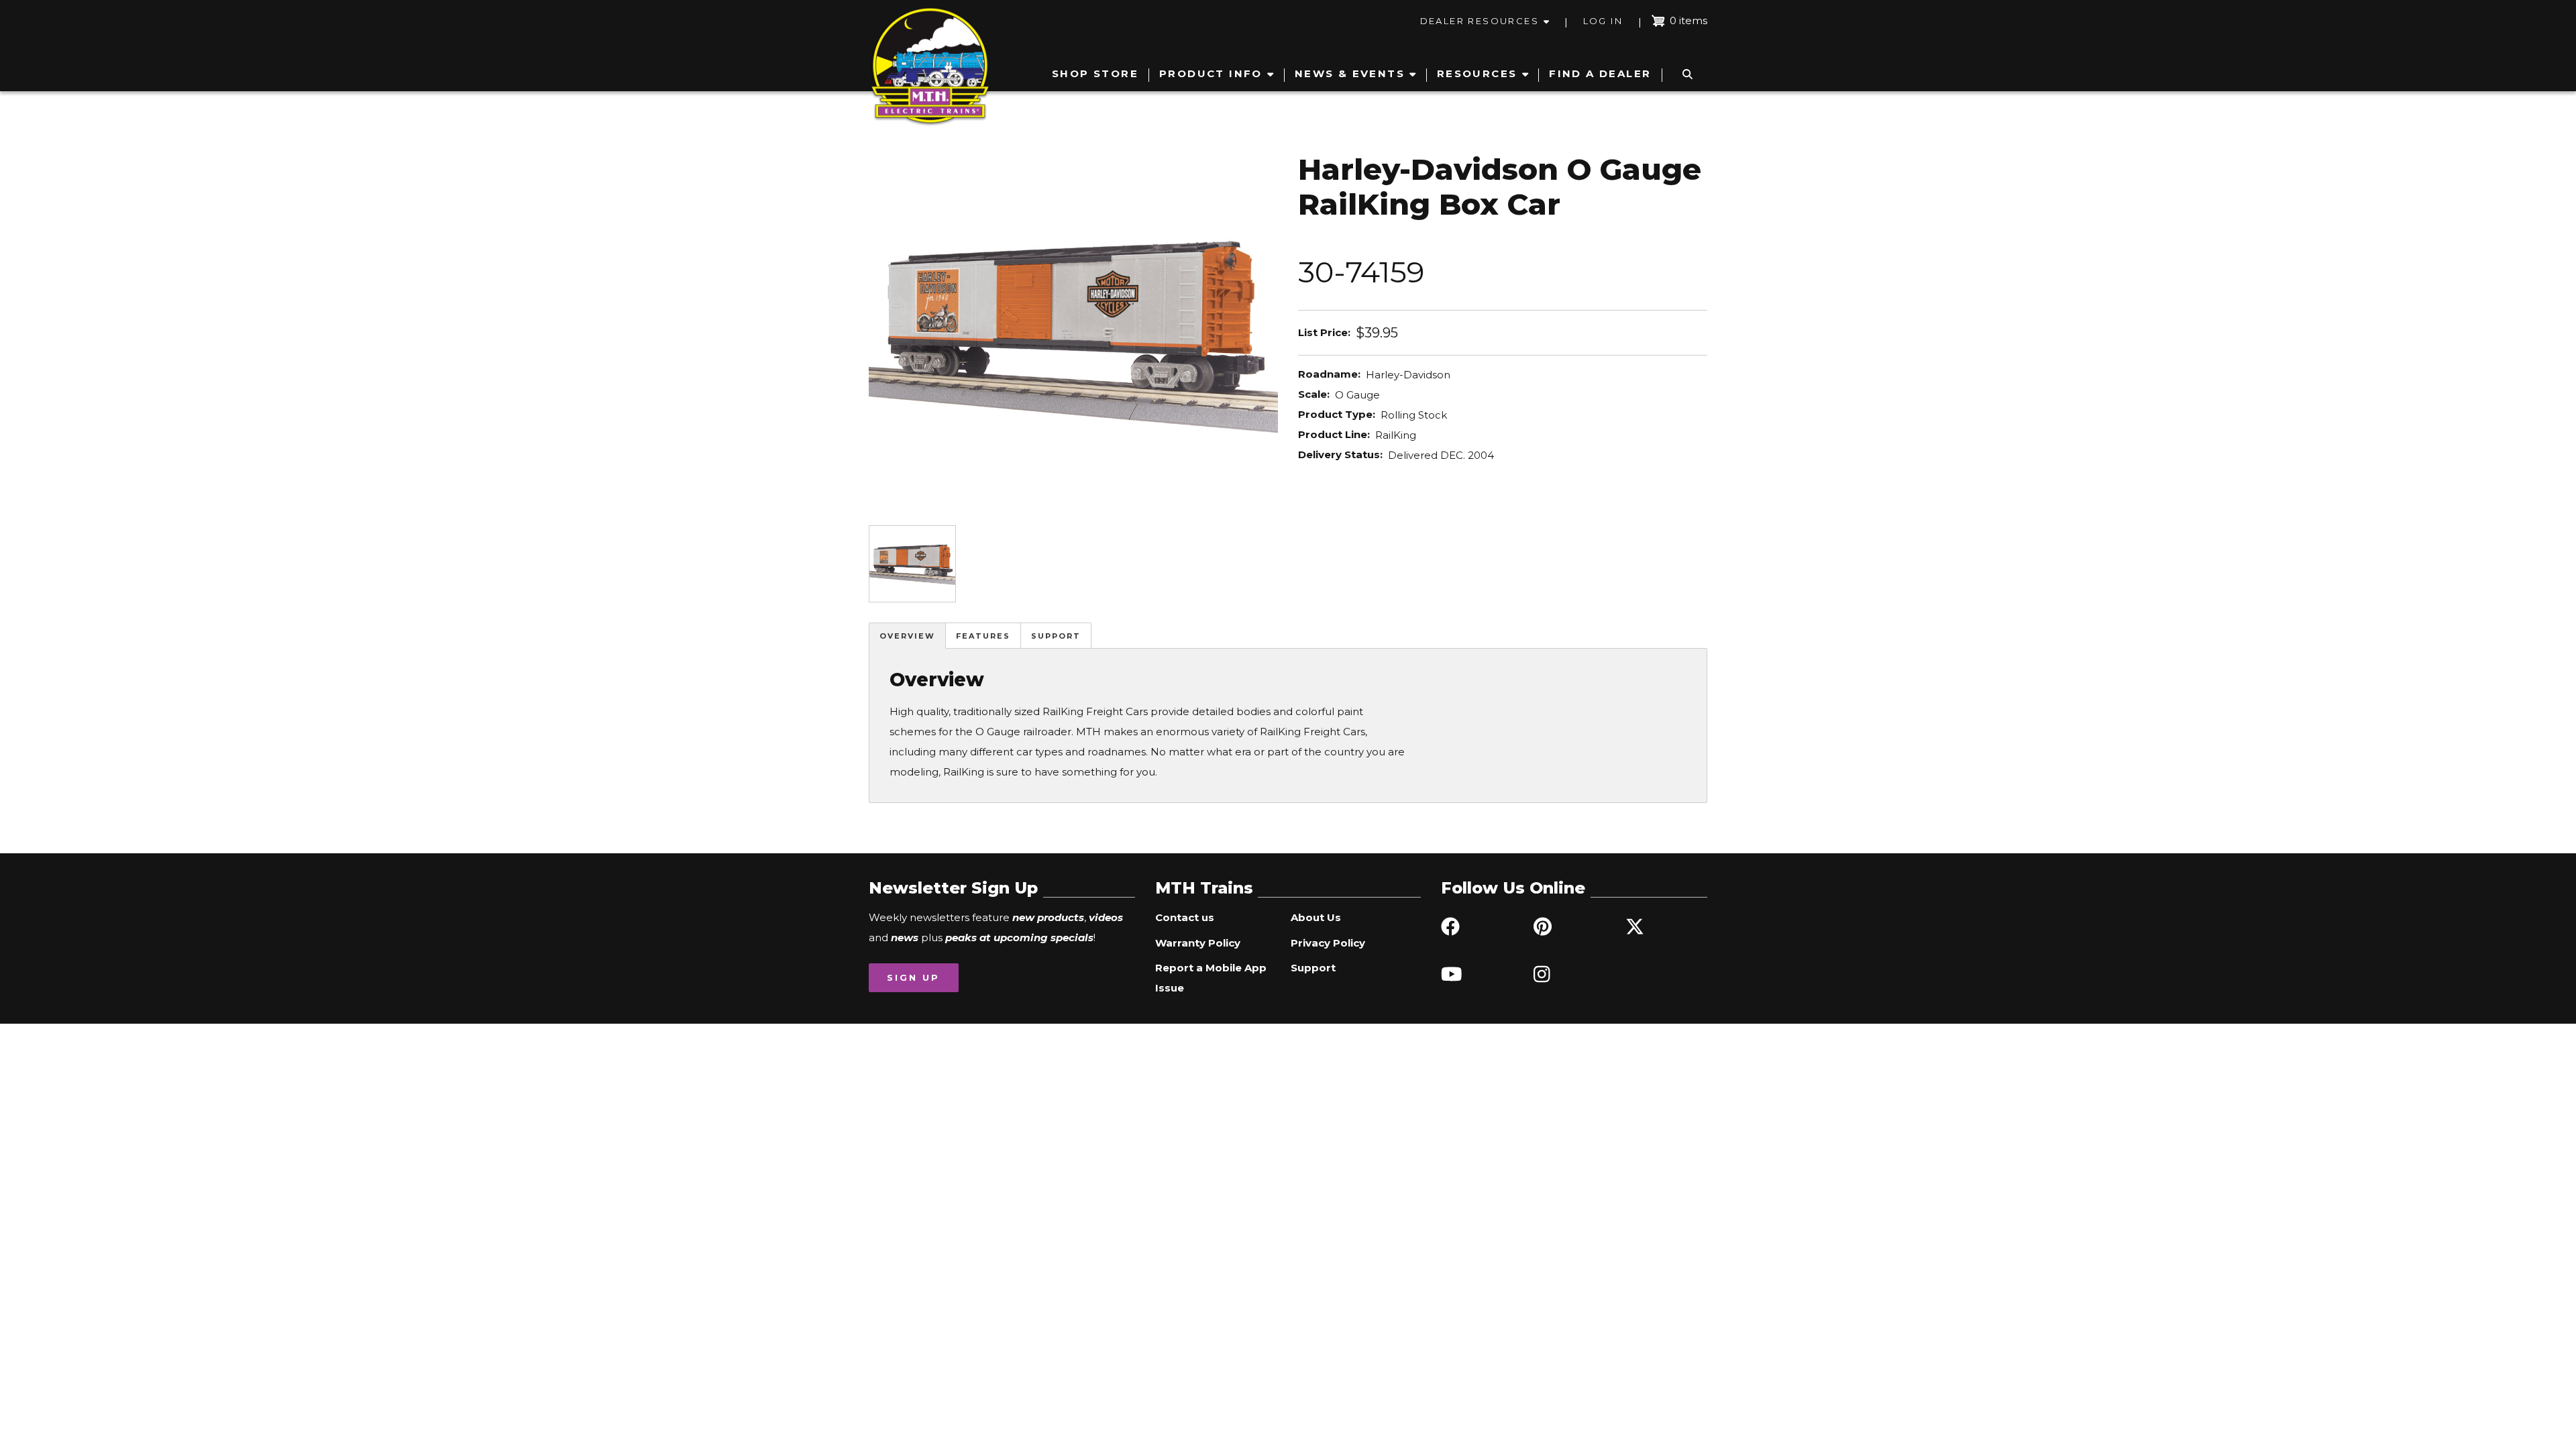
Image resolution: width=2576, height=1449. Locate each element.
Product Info (1211, 73)
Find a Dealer (1600, 73)
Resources (1477, 73)
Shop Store (1095, 73)
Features (983, 636)
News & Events (1350, 73)
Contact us (1185, 917)
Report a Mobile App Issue (1211, 978)
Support (1056, 636)
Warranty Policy (1198, 943)
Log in (1603, 21)
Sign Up (913, 977)
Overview (907, 636)
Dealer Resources (1480, 21)
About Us (1316, 917)
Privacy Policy (1328, 943)
